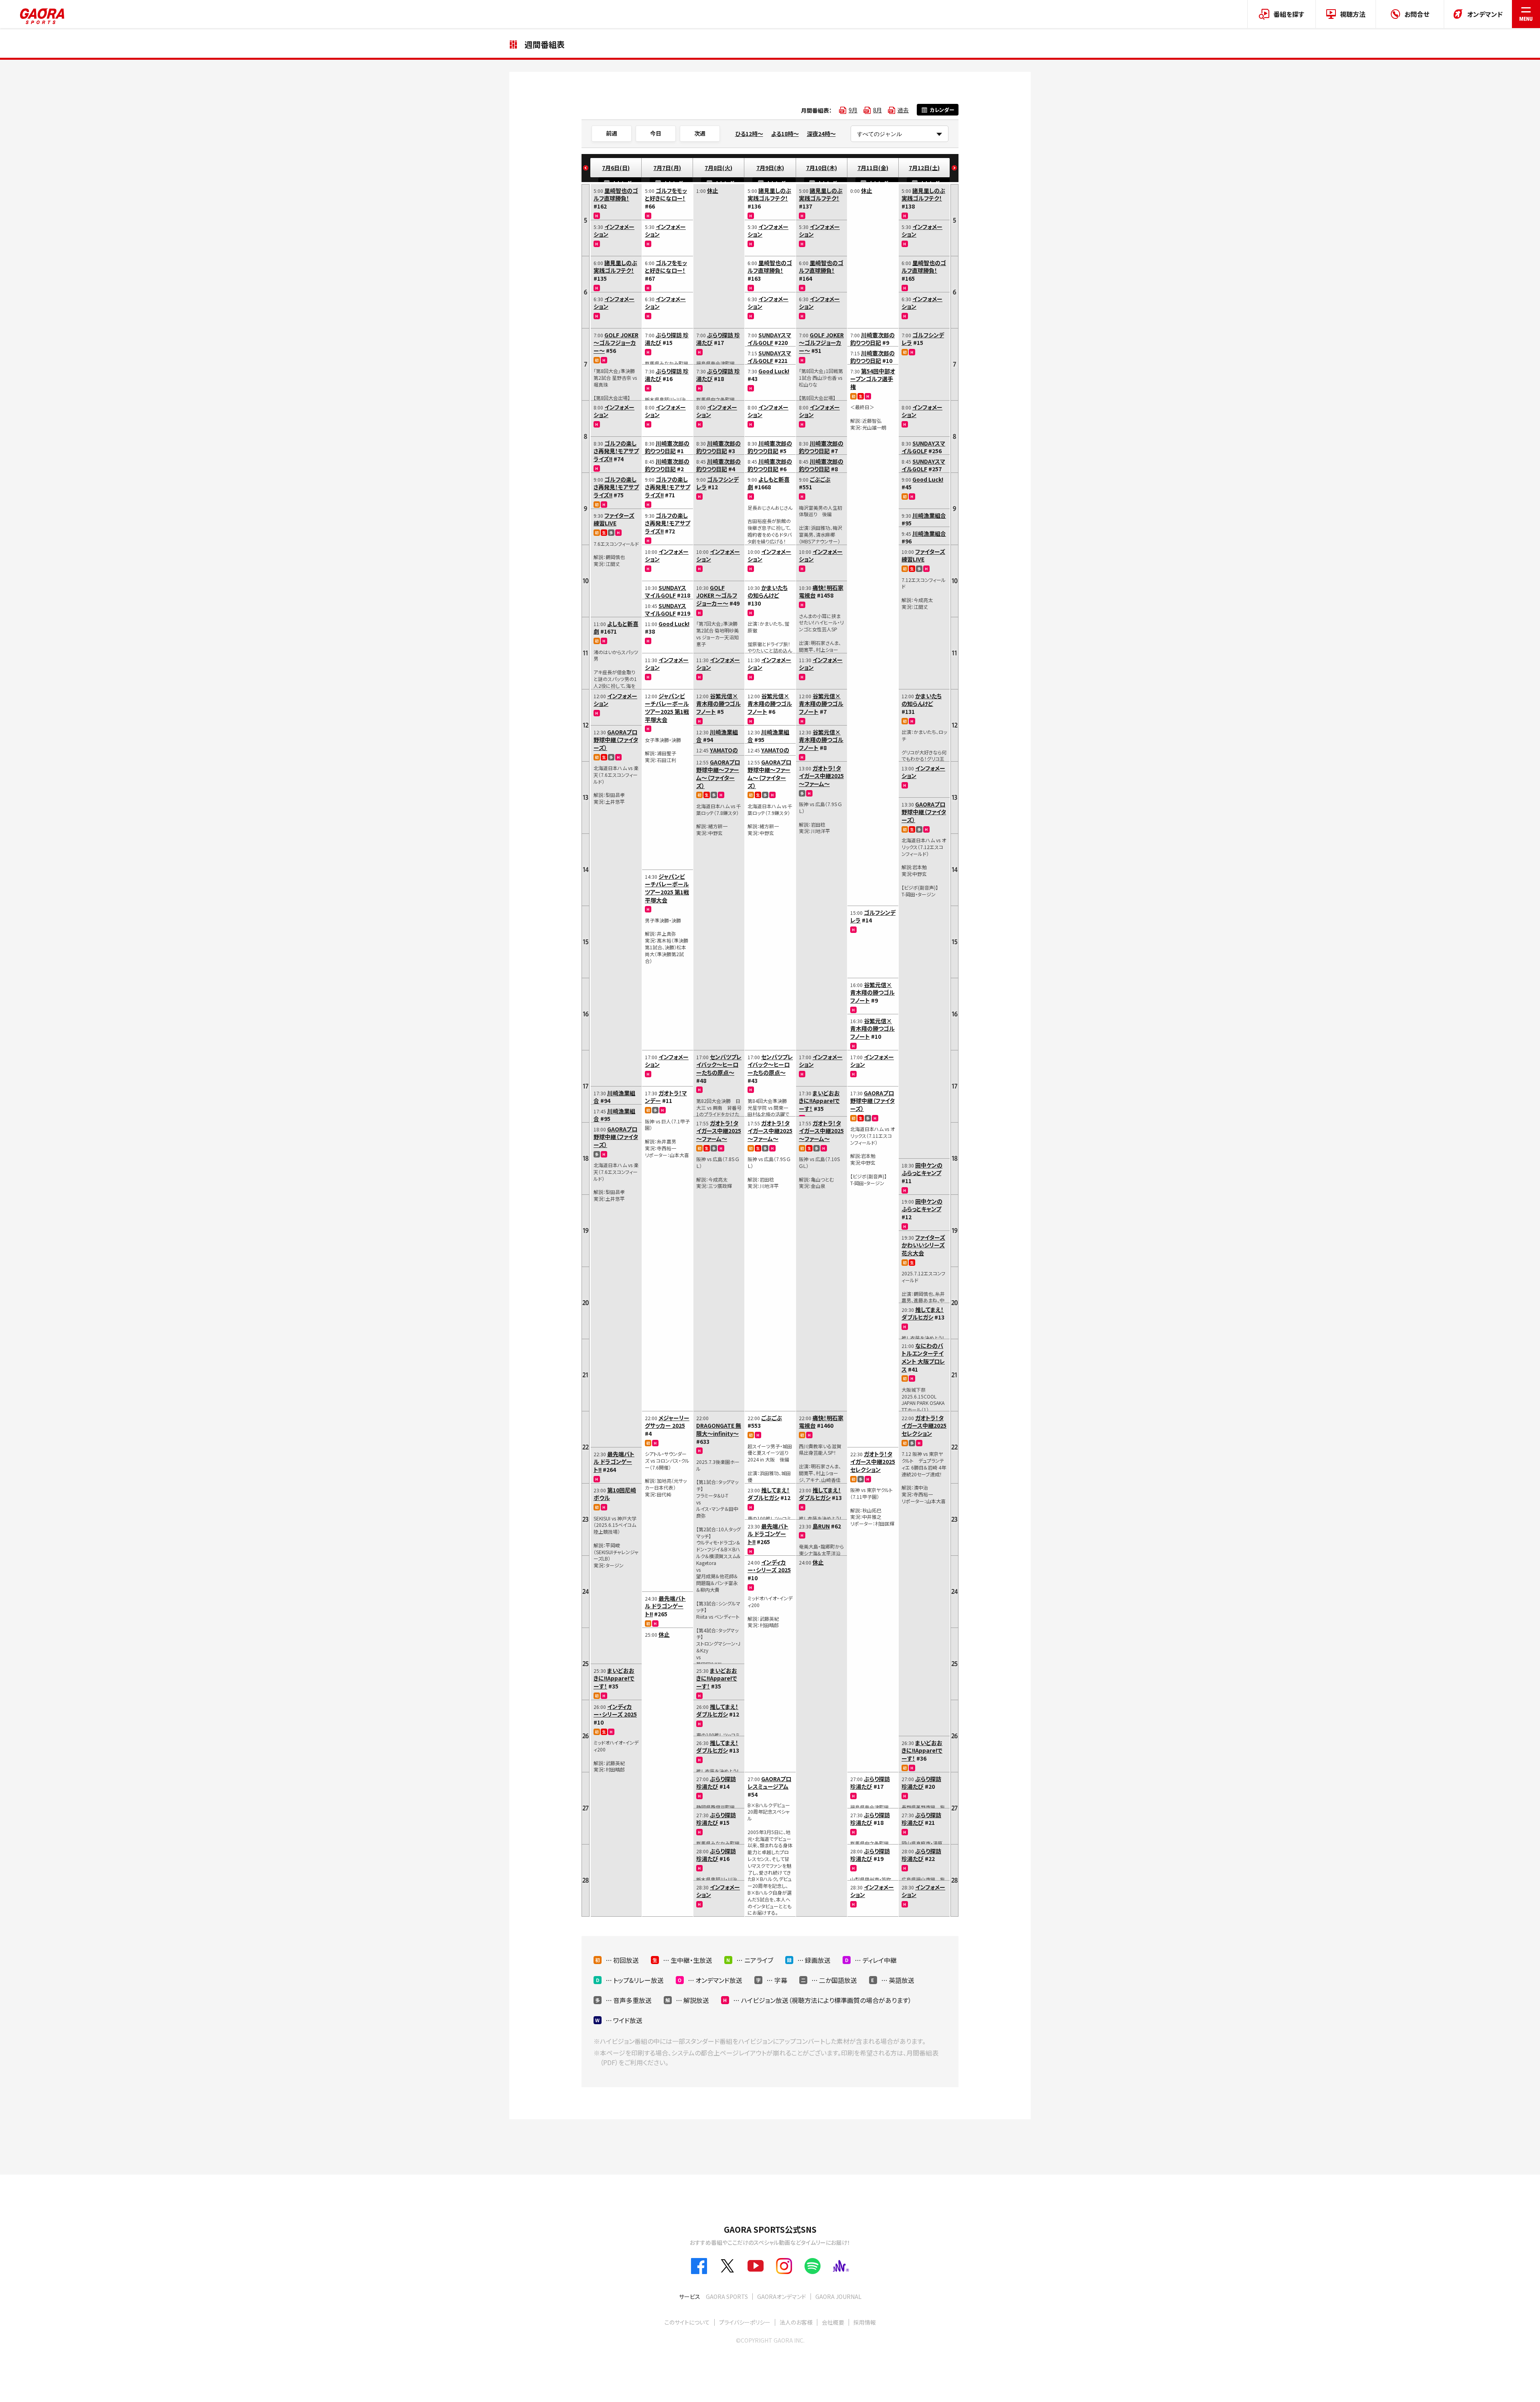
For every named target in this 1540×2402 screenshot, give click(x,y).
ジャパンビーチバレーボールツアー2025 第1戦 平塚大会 (667, 708)
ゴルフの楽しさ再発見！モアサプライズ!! (616, 451)
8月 (877, 110)
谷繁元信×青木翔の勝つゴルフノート (718, 704)
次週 (700, 133)
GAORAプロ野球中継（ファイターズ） (616, 740)
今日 (656, 133)
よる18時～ (785, 134)
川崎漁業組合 (614, 1097)
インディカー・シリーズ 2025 (615, 1711)
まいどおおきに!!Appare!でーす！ (614, 1678)
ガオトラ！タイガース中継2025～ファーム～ (719, 1131)
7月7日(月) (667, 168)
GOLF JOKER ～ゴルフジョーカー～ (616, 343)
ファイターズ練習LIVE (614, 519)
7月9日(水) (770, 168)
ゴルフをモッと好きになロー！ (666, 195)
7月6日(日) (616, 168)
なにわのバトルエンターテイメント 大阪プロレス (923, 1357)
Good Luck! (674, 624)
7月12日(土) (924, 168)
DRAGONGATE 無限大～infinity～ (719, 1429)
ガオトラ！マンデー (666, 1097)
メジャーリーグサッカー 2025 (667, 1422)
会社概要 (833, 2322)
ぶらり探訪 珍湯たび (667, 339)
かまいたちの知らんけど (768, 592)
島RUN (821, 1526)
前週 (612, 133)
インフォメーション (614, 231)
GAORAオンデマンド (782, 2297)
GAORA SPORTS (727, 2297)
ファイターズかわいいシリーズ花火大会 (923, 1245)
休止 (664, 1634)
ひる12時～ (749, 134)
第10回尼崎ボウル (615, 1494)
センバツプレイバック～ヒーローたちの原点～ (719, 1065)
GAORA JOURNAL (838, 2297)
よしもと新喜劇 (616, 628)
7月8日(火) (718, 168)
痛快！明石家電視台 (821, 592)
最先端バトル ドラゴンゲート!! (614, 1462)
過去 (903, 110)
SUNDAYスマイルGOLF (666, 592)
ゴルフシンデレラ (717, 483)
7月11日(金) (873, 168)
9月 (853, 110)
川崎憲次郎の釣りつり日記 (667, 447)
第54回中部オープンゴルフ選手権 (873, 379)
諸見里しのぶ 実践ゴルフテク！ (615, 267)
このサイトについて (687, 2322)
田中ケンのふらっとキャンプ (922, 1169)
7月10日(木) (822, 168)
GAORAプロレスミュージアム (769, 1783)
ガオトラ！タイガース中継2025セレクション (873, 1462)
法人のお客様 (796, 2322)
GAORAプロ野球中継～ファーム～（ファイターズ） (718, 774)
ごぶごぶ (772, 1418)
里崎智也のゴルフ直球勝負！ (616, 195)
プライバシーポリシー (745, 2322)
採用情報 (865, 2322)
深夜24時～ (821, 134)
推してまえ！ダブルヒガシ (717, 1711)
